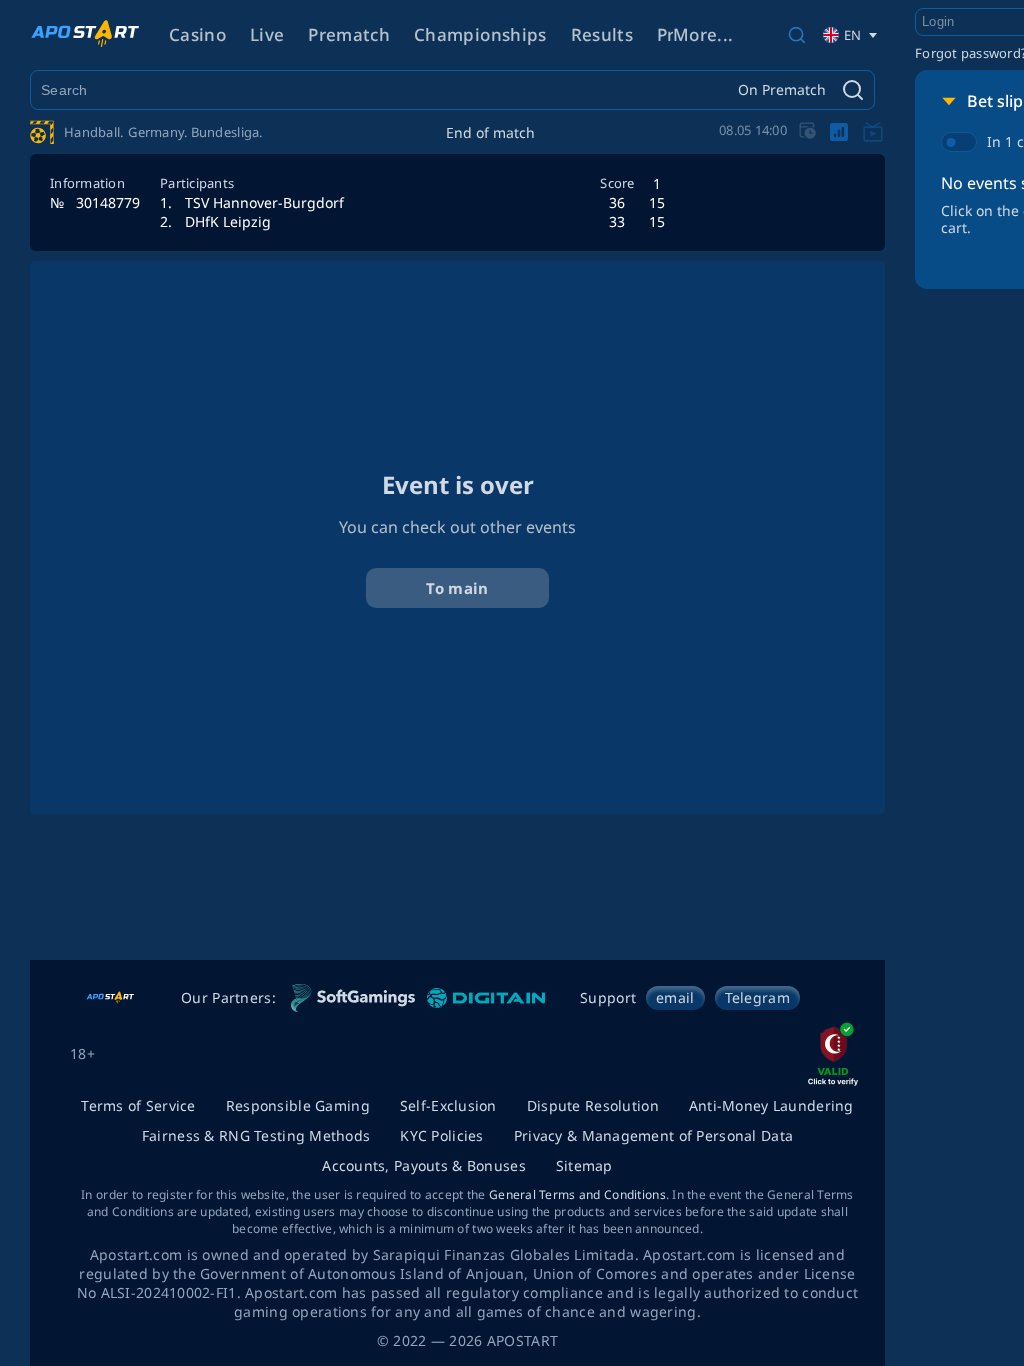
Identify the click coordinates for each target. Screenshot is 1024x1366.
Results (602, 34)
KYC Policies (441, 1135)
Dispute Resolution (593, 1105)
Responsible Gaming (298, 1105)
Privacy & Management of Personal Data (653, 1135)
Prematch (349, 34)
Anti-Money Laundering (771, 1105)
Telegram (757, 997)
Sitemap (584, 1165)
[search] (797, 35)
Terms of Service (138, 1105)
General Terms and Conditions (577, 1194)
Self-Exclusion (448, 1105)
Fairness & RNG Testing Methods (256, 1135)
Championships (480, 34)
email (675, 997)
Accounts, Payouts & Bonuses (424, 1165)
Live (267, 34)
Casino (197, 34)
